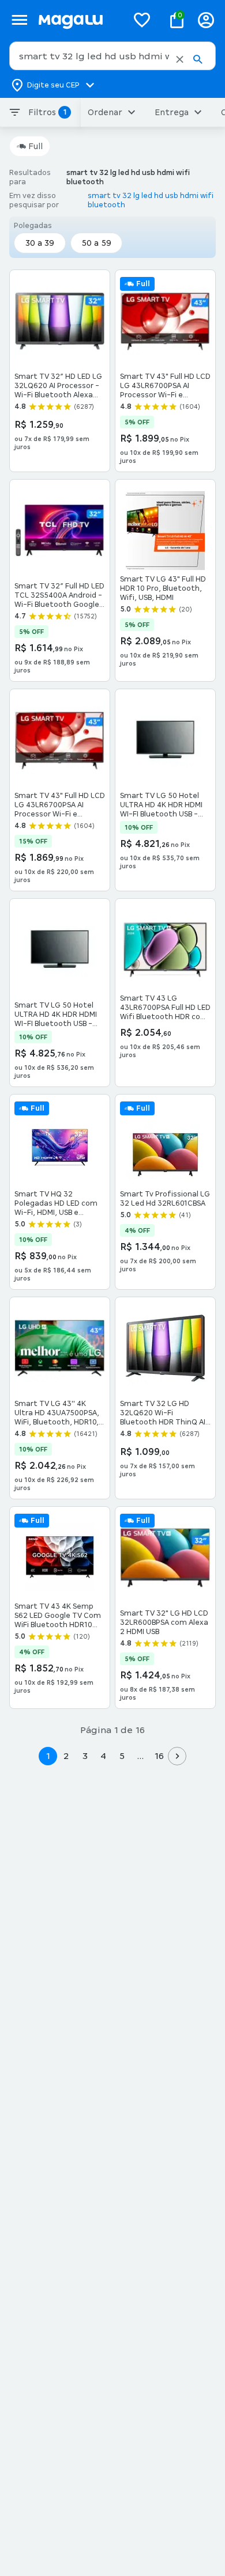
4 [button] (103, 1756)
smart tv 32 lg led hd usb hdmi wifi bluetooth (151, 200)
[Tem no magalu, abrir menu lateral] (19, 20)
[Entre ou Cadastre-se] (206, 20)
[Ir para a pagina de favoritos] (142, 20)
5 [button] (122, 1756)
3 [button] (85, 1756)
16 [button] (159, 1756)
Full (35, 146)
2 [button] (66, 1756)
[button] (180, 59)
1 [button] (48, 1756)
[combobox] (112, 56)
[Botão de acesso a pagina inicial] (78, 20)
